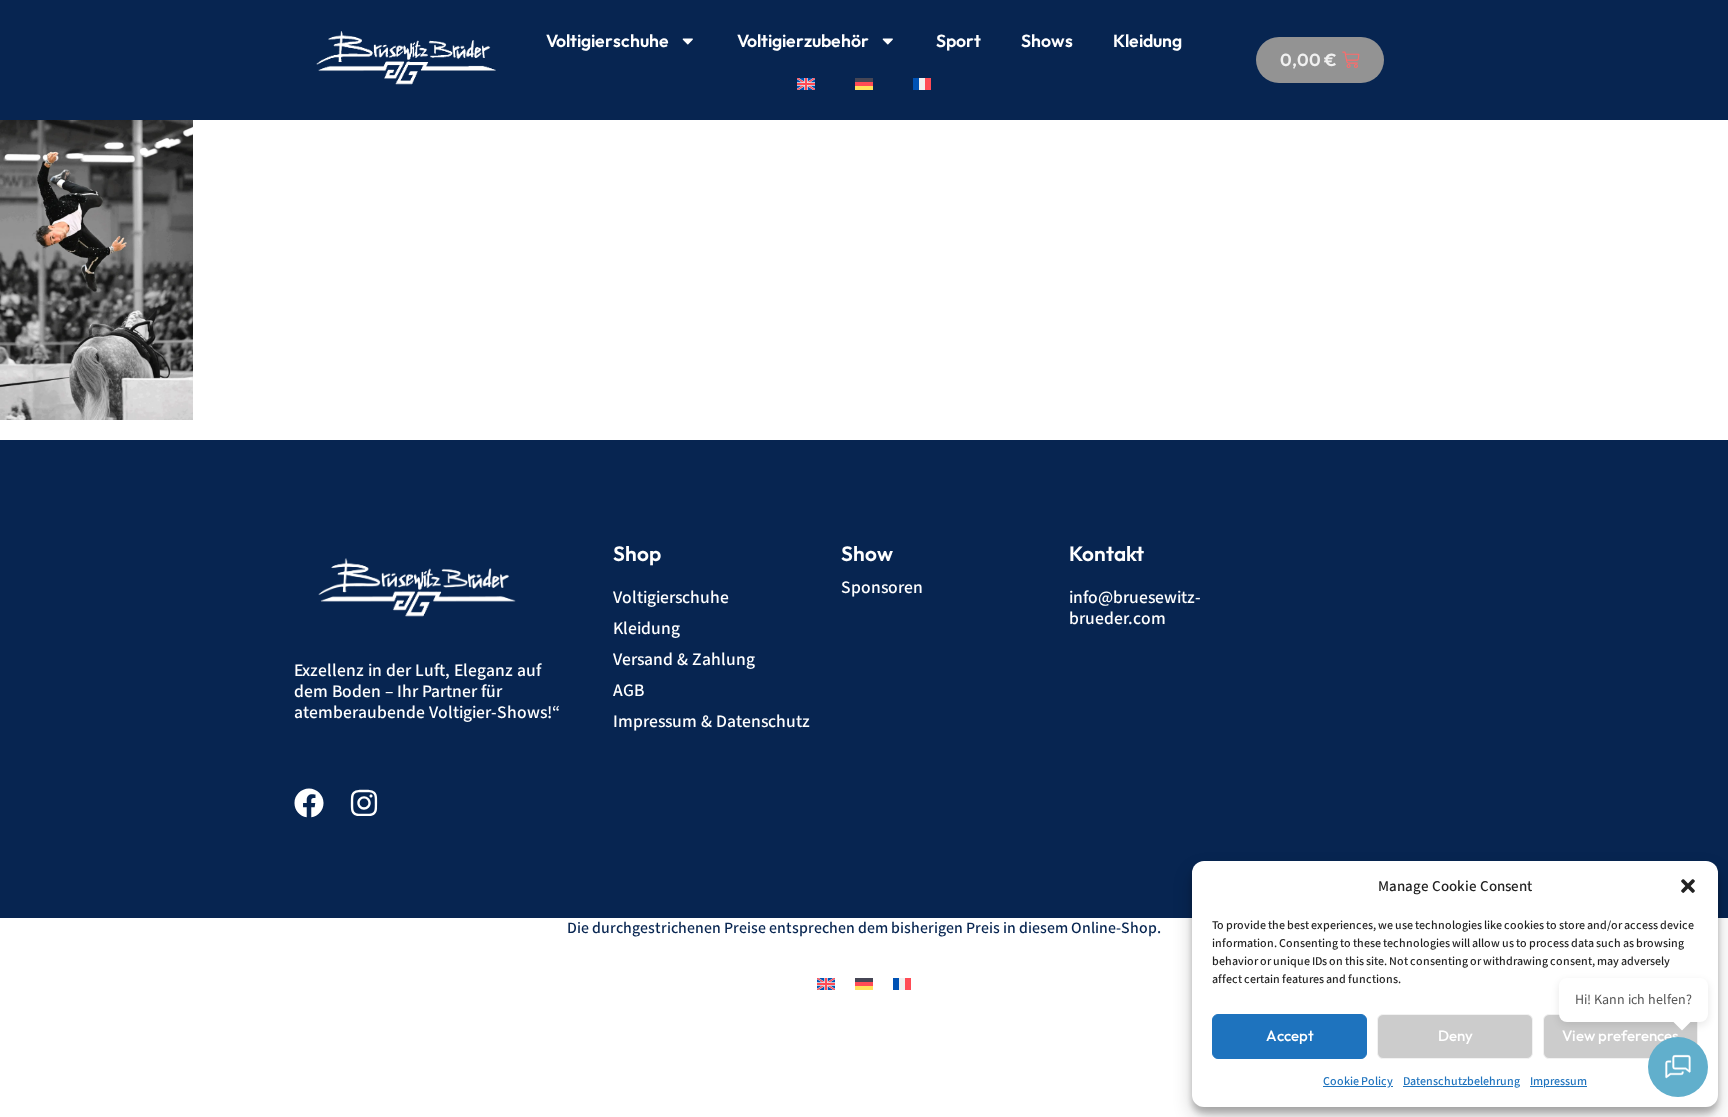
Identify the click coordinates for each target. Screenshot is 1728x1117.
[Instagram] (364, 803)
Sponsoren (882, 587)
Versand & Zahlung (684, 659)
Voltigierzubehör (803, 40)
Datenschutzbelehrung (1461, 1081)
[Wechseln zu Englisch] (806, 84)
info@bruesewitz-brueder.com (1135, 608)
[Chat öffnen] (1678, 1067)
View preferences (1620, 1035)
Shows (1047, 40)
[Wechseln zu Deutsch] (864, 983)
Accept (1290, 1035)
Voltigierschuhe (607, 40)
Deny (1455, 1035)
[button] (1688, 886)
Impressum (1558, 1081)
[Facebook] (309, 803)
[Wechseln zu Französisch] (922, 84)
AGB (628, 690)
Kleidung (1147, 40)
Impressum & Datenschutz (711, 721)
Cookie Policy (1358, 1081)
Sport (958, 40)
